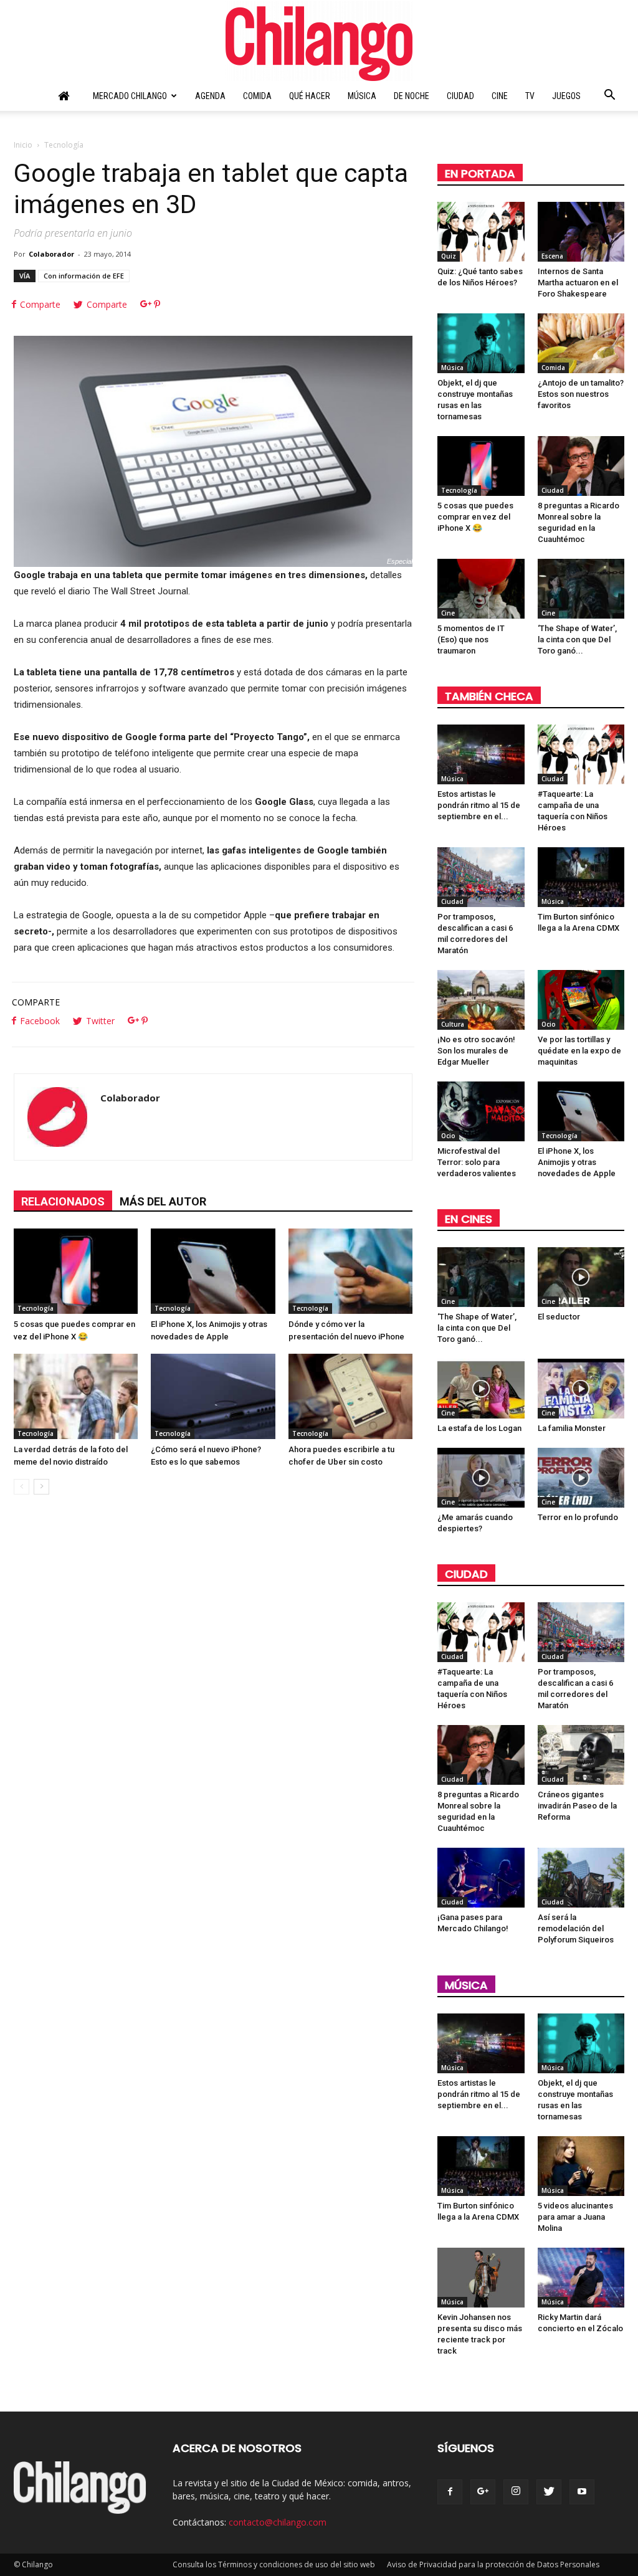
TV (530, 96)
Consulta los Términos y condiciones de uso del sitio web (274, 2564)
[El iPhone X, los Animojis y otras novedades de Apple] (213, 1271)
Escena (552, 256)
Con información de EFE (84, 276)
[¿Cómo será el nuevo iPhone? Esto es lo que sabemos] (213, 1396)
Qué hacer (310, 96)
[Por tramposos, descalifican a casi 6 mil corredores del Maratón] (481, 877)
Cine (500, 96)
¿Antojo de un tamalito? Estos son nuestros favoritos (581, 394)
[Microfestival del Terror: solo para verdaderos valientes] (481, 1111)
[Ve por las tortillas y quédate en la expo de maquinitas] (581, 1000)
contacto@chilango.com (278, 2522)
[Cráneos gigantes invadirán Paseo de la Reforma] (581, 1755)
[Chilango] (319, 41)
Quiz (449, 256)
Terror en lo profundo (578, 1517)
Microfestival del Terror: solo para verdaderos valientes (477, 1162)
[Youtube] (582, 2492)
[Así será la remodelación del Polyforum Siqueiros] (581, 1878)
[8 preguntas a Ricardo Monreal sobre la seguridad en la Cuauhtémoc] (581, 466)
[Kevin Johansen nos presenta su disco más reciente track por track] (481, 2278)
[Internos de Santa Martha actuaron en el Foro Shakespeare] (581, 232)
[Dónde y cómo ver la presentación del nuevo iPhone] (350, 1271)
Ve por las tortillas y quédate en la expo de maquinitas (579, 1051)
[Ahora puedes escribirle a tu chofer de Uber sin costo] (350, 1396)
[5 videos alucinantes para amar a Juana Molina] (581, 2166)
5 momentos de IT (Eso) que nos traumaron (471, 639)
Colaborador (51, 254)
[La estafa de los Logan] (481, 1389)
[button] (609, 97)
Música (362, 96)
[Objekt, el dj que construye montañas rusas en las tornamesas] (481, 343)
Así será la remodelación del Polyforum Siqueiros (576, 1928)
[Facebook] (450, 2492)
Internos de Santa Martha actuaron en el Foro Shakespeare (578, 283)
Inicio (23, 145)
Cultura (453, 1024)
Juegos (566, 96)
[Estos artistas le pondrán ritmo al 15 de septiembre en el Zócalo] (481, 754)
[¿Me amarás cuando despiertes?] (481, 1478)
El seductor (559, 1317)
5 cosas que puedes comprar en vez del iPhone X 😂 (475, 517)
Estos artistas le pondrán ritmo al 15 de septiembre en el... (479, 805)
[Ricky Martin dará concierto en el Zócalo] (581, 2278)
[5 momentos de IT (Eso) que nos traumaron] (481, 589)
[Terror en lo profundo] (581, 1478)
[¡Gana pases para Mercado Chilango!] (481, 1878)
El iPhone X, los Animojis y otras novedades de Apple (577, 1162)
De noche (412, 96)
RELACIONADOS (63, 1201)
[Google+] (483, 2492)
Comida (257, 96)
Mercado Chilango (130, 96)
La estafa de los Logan (479, 1428)
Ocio (549, 1024)
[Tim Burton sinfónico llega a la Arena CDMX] (581, 877)
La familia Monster (572, 1428)
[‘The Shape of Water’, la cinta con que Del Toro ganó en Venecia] (581, 589)
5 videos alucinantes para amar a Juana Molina (575, 2217)
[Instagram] (516, 2492)
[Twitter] (549, 2492)
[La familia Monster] (581, 1389)
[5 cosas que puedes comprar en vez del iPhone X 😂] (76, 1271)
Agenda (210, 96)
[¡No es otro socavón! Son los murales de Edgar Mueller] (481, 1000)
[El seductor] (581, 1277)
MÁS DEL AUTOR (163, 1201)
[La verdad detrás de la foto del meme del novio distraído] (76, 1396)
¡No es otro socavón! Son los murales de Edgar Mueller (476, 1051)
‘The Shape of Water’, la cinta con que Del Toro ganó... (577, 639)
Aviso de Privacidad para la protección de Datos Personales (493, 2564)
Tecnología (36, 1308)
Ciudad (460, 96)
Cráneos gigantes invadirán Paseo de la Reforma (577, 1806)
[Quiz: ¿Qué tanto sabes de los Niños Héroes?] (481, 232)
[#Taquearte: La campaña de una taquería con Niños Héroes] (581, 754)
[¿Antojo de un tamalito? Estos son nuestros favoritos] (581, 343)
